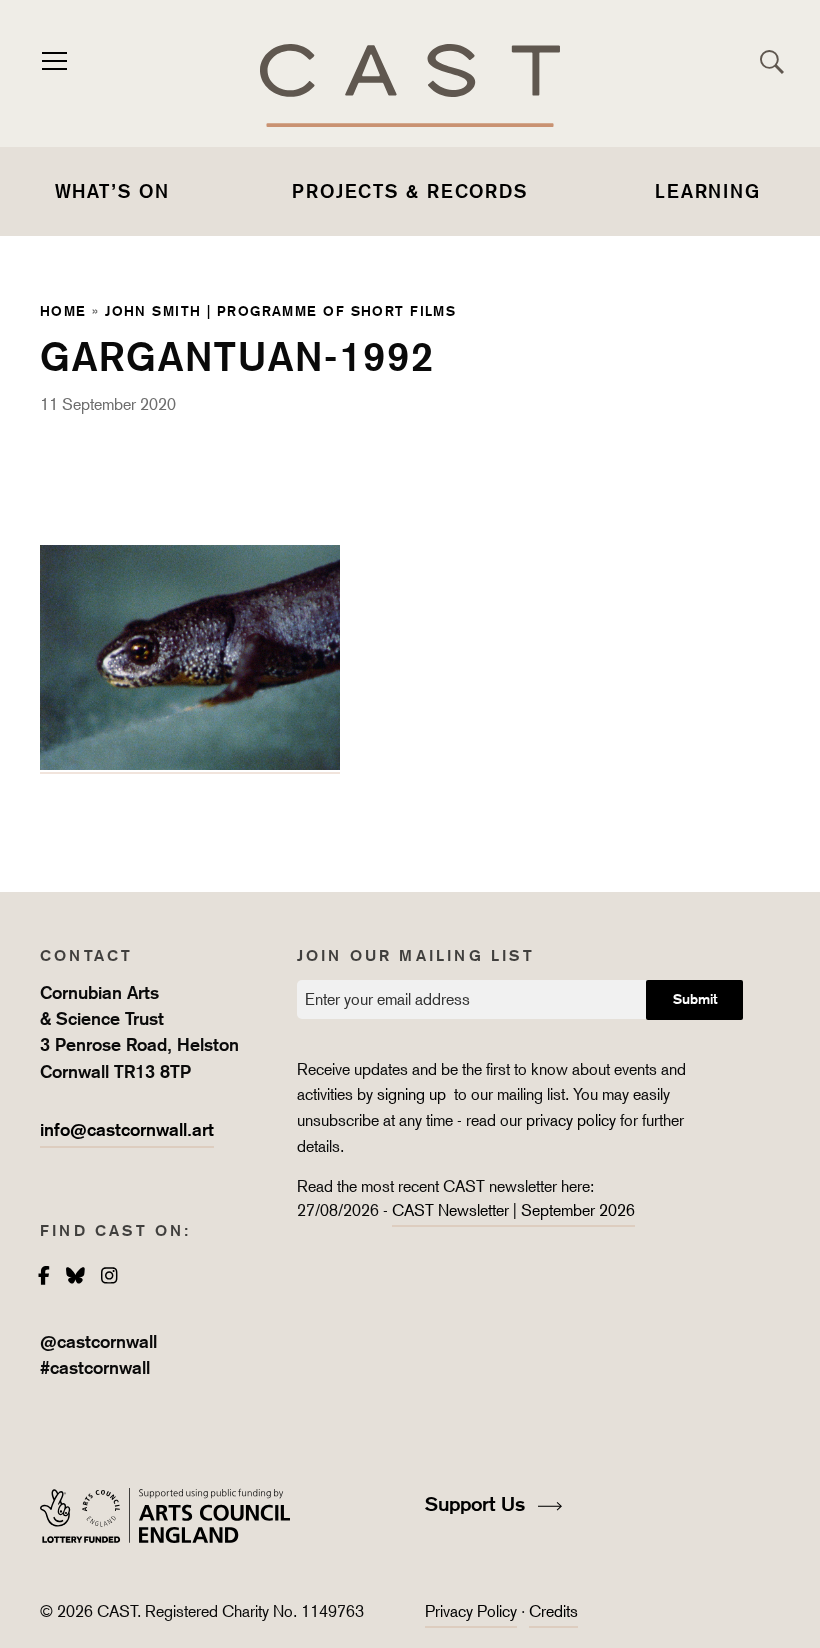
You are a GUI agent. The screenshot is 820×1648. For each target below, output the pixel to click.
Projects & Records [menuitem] (410, 191)
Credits (553, 1611)
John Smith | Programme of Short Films (280, 310)
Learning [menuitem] (708, 191)
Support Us (478, 1504)
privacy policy (571, 1120)
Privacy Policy (471, 1611)
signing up (413, 1094)
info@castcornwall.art (127, 1129)
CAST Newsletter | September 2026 (513, 1210)
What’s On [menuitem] (112, 191)
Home (63, 310)
